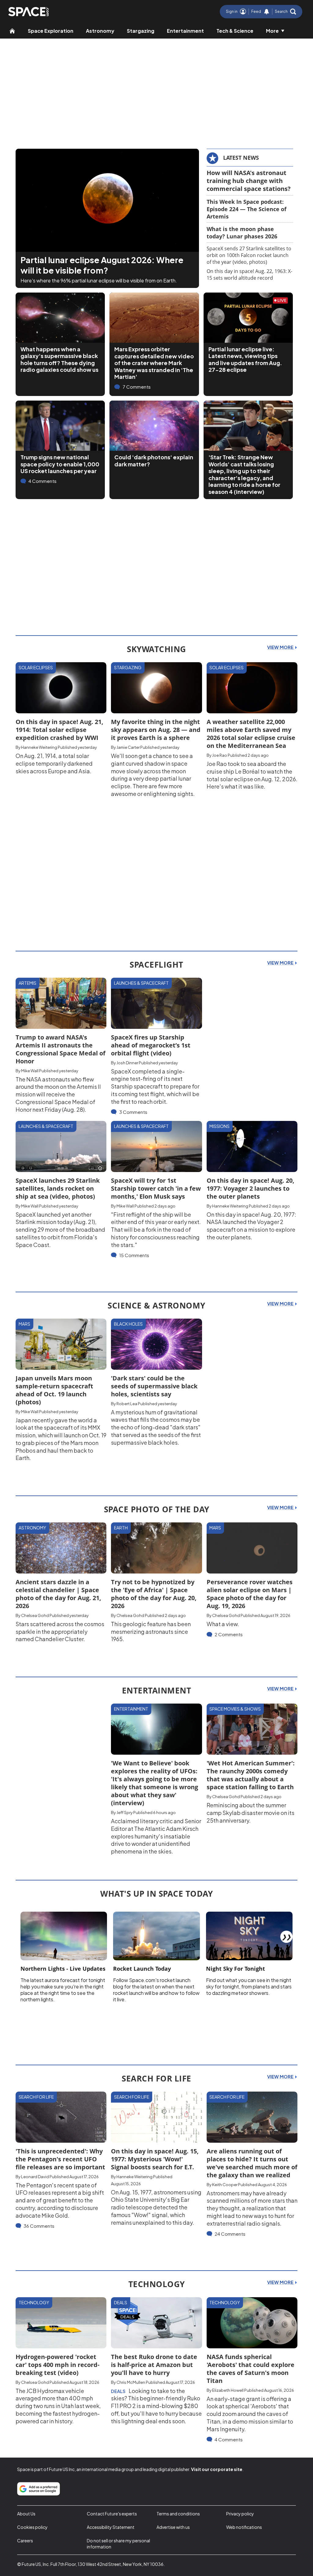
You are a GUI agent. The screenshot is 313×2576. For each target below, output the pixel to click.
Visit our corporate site (217, 2469)
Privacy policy (240, 2514)
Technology (34, 2302)
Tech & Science (235, 31)
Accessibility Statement (111, 2527)
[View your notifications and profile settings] (267, 12)
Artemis (28, 983)
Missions (219, 1126)
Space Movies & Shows (235, 1709)
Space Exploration (51, 31)
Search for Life (36, 2097)
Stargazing (141, 31)
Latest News (241, 158)
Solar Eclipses (36, 667)
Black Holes (128, 1324)
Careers (25, 2541)
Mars (24, 1324)
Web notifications (244, 2527)
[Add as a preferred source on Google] (39, 2489)
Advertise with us (173, 2527)
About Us (26, 2514)
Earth (121, 1528)
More (272, 31)
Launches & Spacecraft (141, 983)
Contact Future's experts (112, 2514)
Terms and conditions (178, 2514)
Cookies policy (32, 2527)
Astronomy (100, 31)
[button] (285, 12)
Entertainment (185, 31)
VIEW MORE (281, 647)
